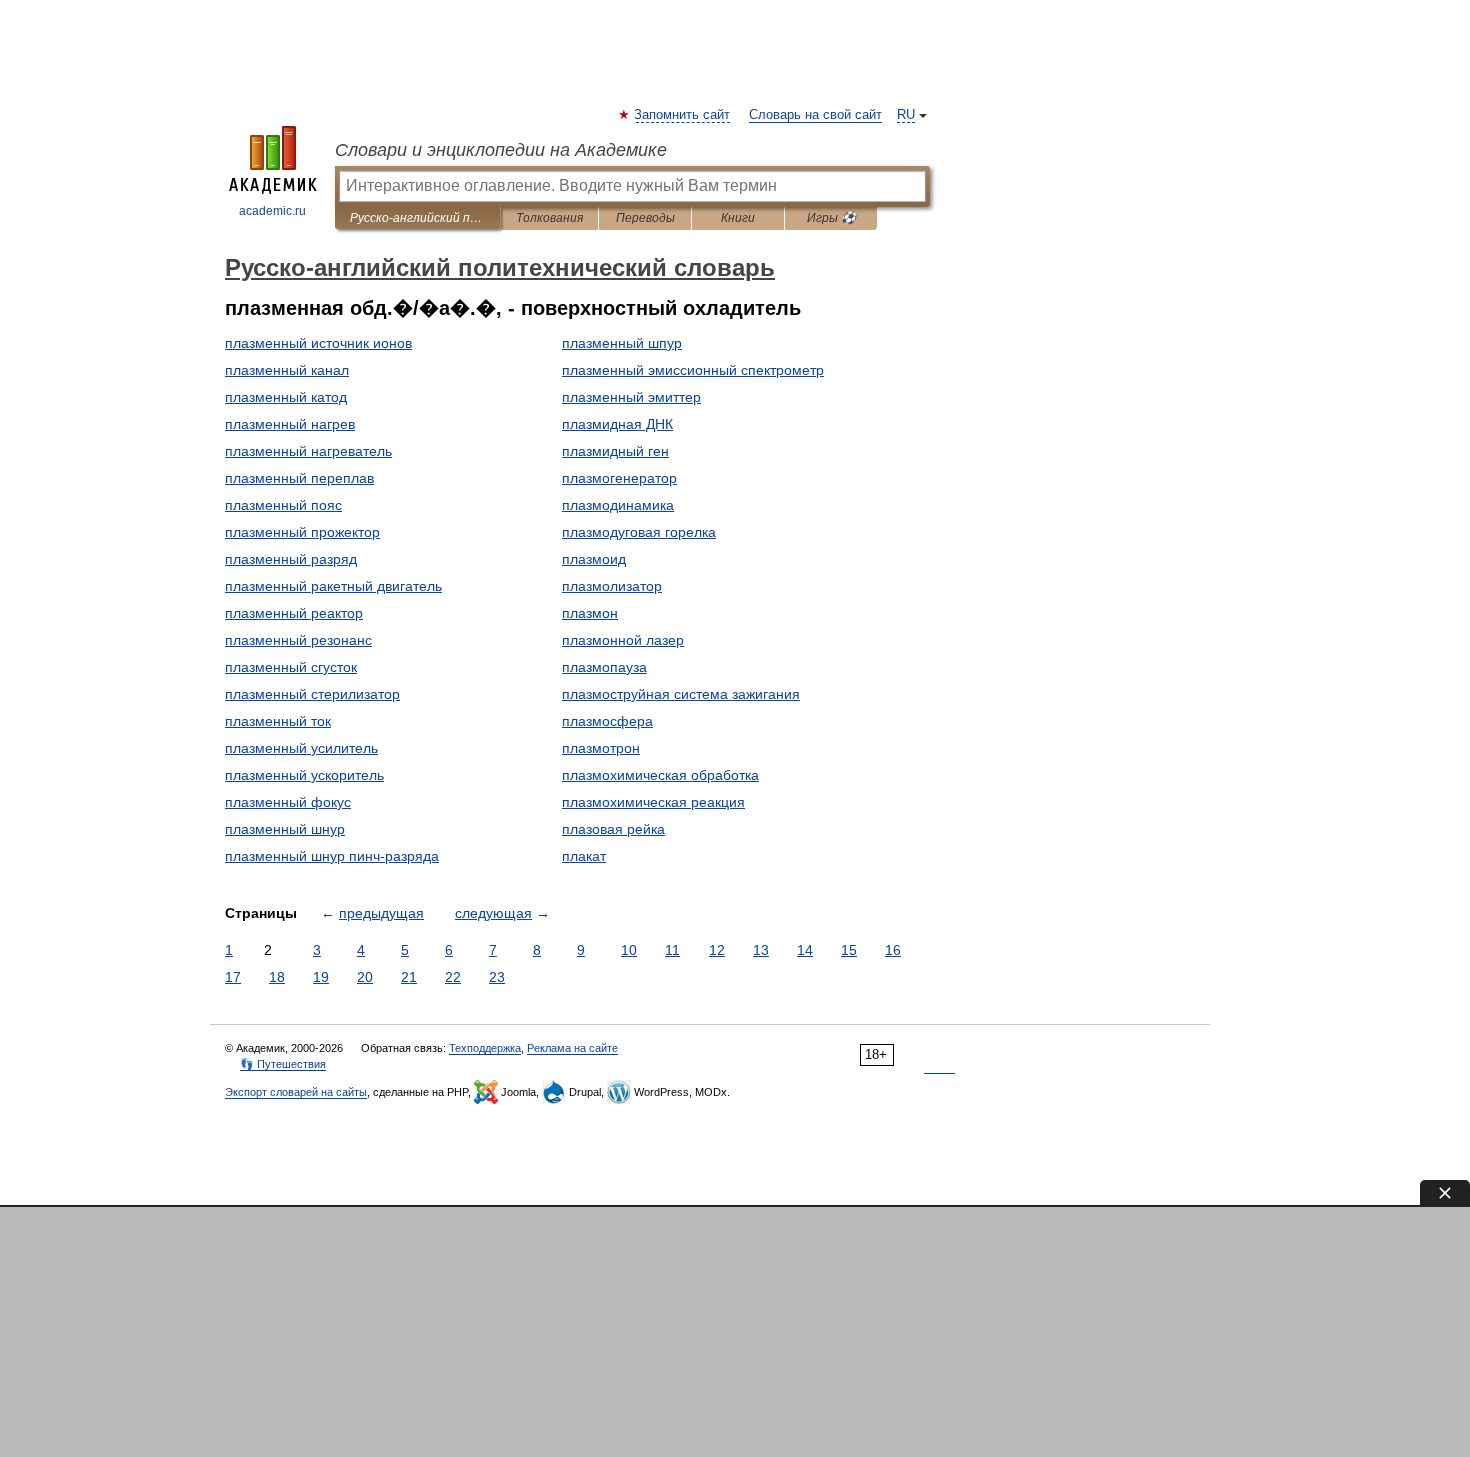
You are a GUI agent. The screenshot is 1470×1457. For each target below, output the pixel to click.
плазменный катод (286, 397)
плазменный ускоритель (304, 775)
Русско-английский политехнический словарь (417, 218)
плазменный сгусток (291, 667)
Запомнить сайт (683, 115)
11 (672, 950)
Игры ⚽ (831, 218)
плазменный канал (287, 370)
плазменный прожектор (302, 532)
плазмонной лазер (623, 640)
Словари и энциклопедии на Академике (501, 150)
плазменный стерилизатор (312, 694)
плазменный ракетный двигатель (333, 586)
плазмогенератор (619, 478)
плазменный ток (278, 721)
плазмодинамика (618, 505)
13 (761, 950)
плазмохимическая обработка (660, 775)
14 (805, 950)
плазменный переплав (299, 478)
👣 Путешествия (283, 1064)
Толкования (549, 218)
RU (906, 115)
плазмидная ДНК (617, 424)
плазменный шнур (285, 829)
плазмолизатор (612, 586)
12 (717, 950)
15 (849, 950)
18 (277, 977)
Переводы (645, 218)
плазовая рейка (613, 829)
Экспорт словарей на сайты (296, 1092)
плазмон (590, 613)
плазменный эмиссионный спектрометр (693, 370)
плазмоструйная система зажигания (681, 694)
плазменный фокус (288, 802)
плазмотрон (601, 748)
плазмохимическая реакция (653, 802)
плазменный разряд (291, 559)
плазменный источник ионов (318, 343)
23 (497, 977)
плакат (584, 856)
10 (629, 950)
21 (409, 977)
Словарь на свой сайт (815, 115)
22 (453, 977)
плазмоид (594, 559)
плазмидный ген (615, 451)
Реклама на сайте (572, 1048)
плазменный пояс (283, 505)
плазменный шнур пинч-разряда (332, 856)
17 (233, 977)
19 (321, 977)
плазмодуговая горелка (639, 532)
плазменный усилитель (301, 748)
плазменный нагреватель (308, 451)
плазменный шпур (622, 343)
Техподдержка (485, 1048)
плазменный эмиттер (631, 397)
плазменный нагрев (290, 424)
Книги (738, 218)
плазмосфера (607, 721)
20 (365, 977)
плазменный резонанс (298, 640)
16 (893, 950)
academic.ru (272, 211)
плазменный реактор (294, 613)
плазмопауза (604, 667)
